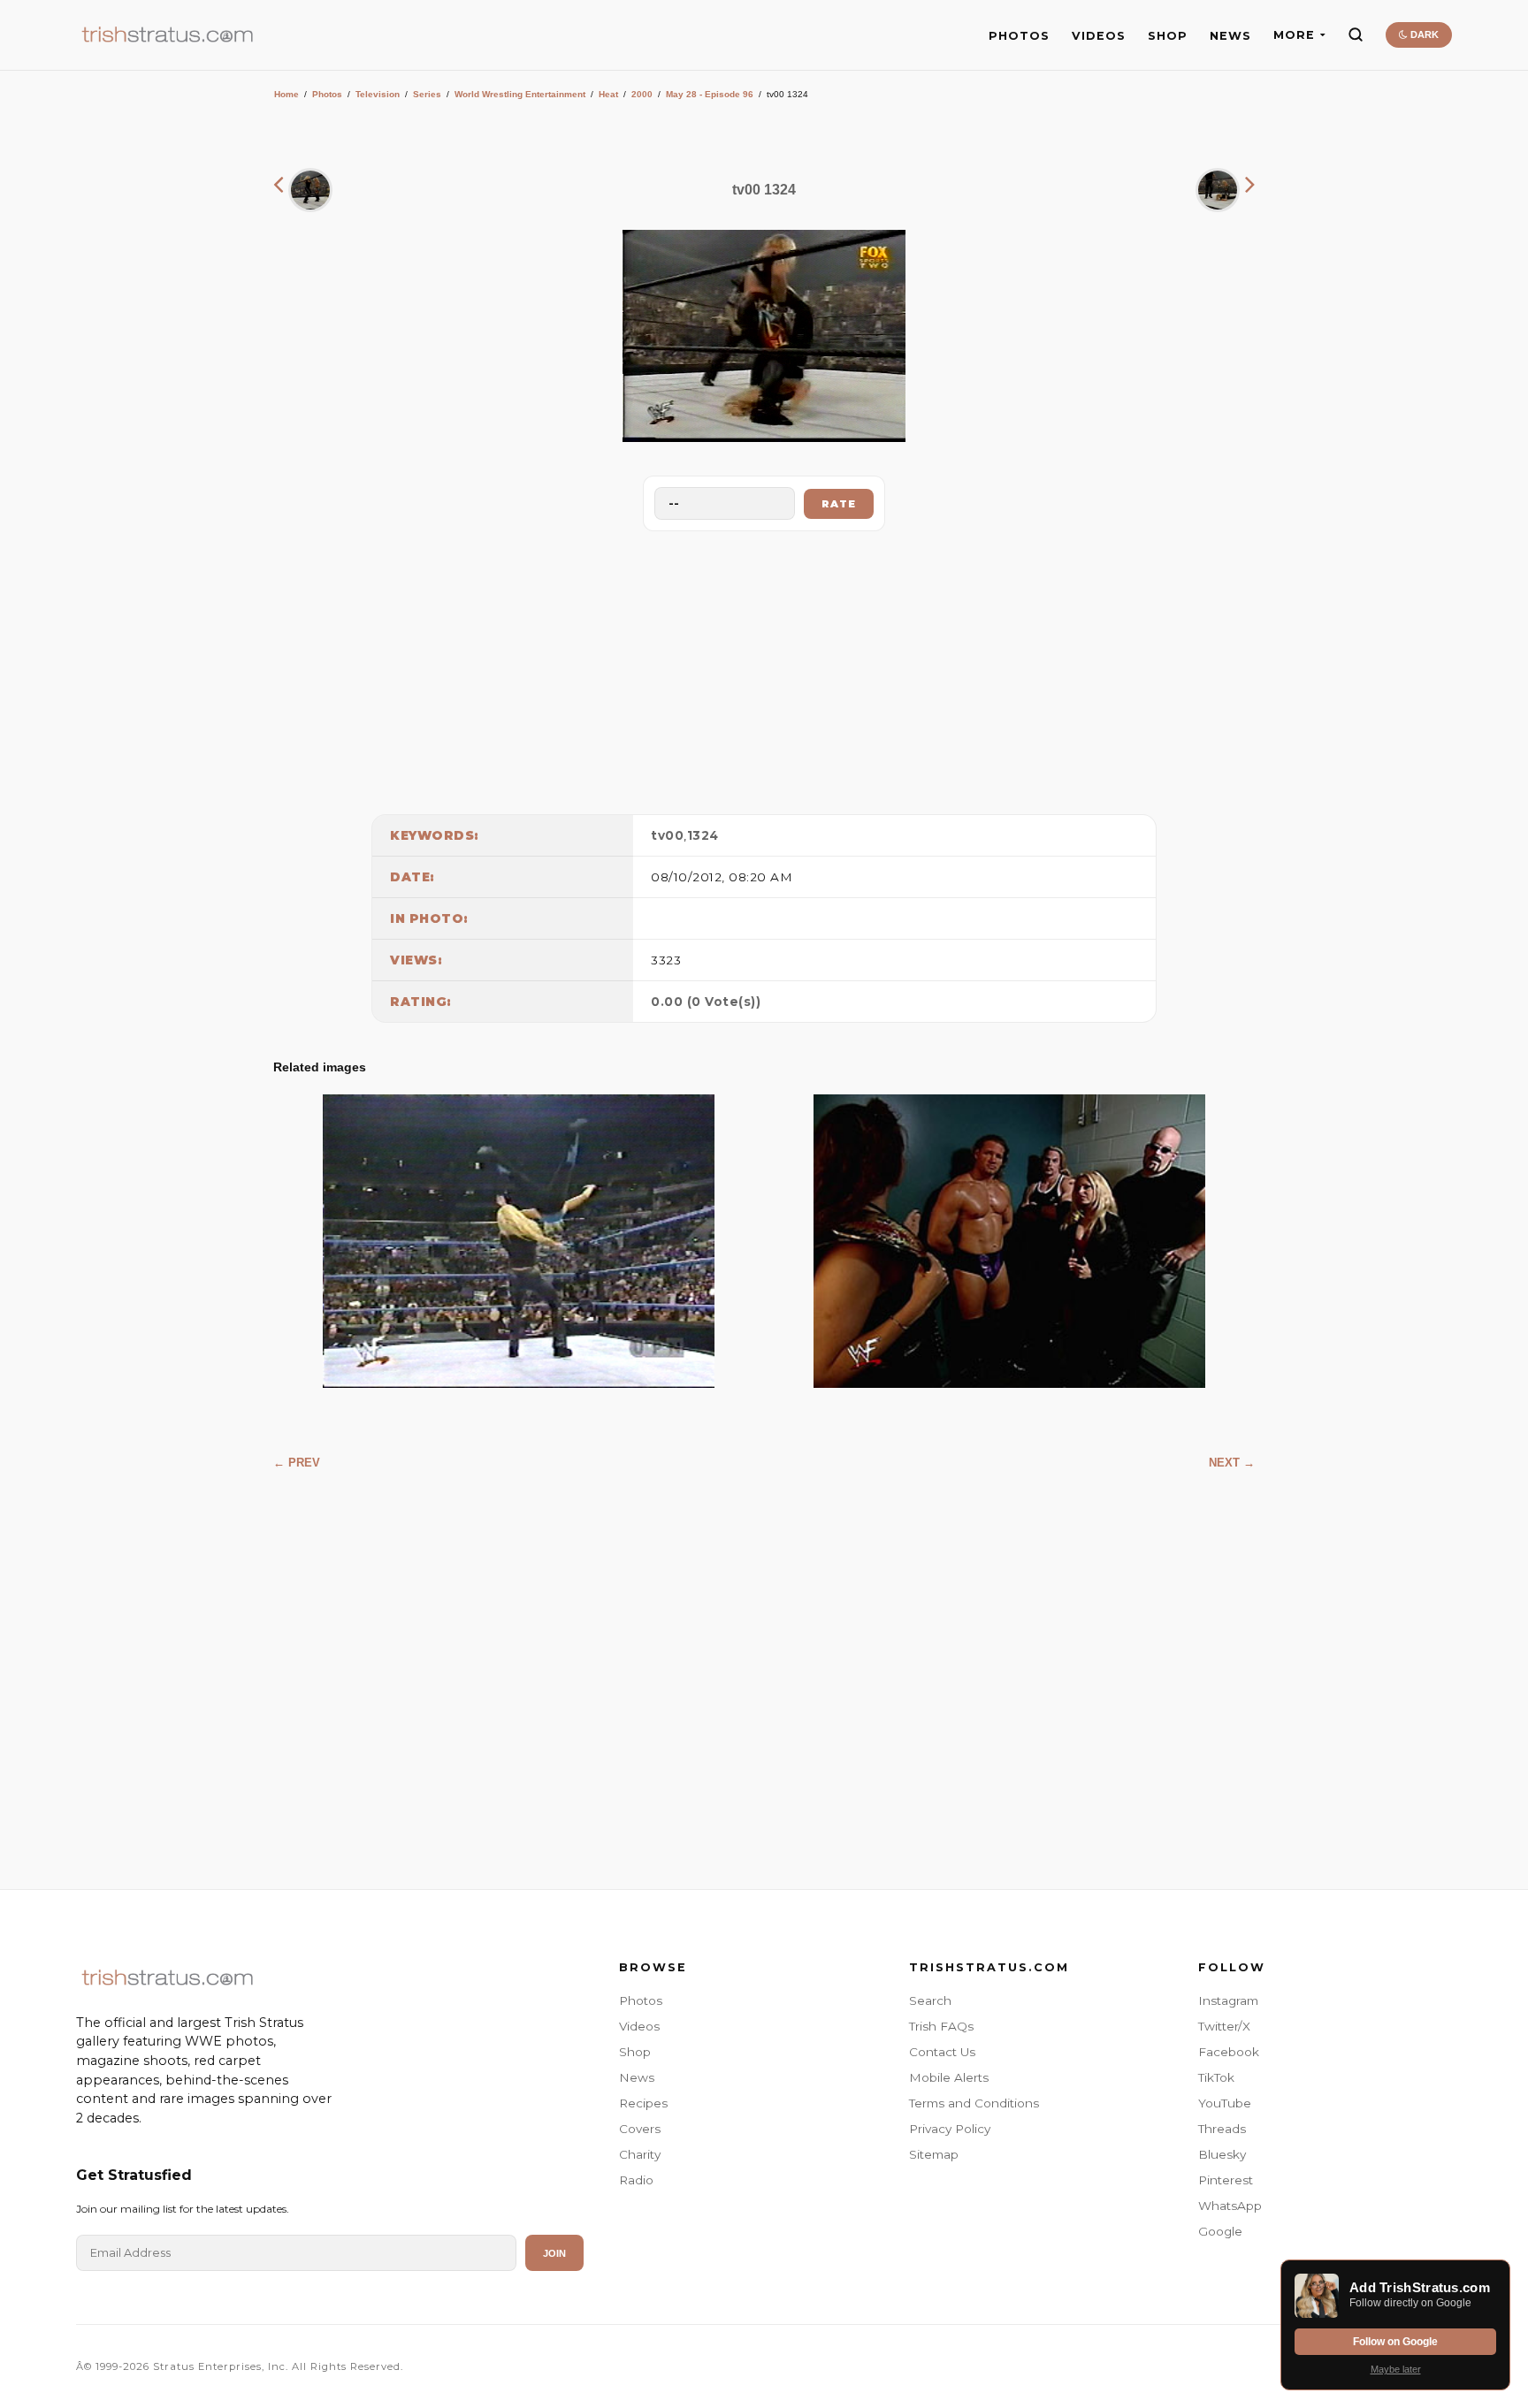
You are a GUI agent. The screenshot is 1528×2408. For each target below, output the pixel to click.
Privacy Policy (950, 2129)
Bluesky (1222, 2154)
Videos (639, 2026)
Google (1220, 2231)
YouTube (1225, 2103)
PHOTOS (1019, 36)
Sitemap (934, 2154)
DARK (1423, 34)
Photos (327, 94)
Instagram (1228, 2000)
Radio (636, 2180)
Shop (635, 2052)
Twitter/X (1224, 2026)
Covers (640, 2129)
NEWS (1230, 36)
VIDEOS (1099, 36)
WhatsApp (1230, 2206)
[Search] (1356, 34)
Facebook (1229, 2052)
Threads (1222, 2129)
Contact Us (942, 2052)
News (637, 2077)
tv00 (667, 835)
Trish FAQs (941, 2026)
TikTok (1216, 2077)
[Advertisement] (764, 668)
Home (286, 94)
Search (930, 2000)
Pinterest (1226, 2180)
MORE (1294, 35)
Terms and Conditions (974, 2103)
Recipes (643, 2103)
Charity (640, 2154)
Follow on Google (1395, 2342)
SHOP (1168, 36)
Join (554, 2253)
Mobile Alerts (949, 2077)
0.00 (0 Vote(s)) (706, 1002)
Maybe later (1396, 2369)
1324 (703, 835)
